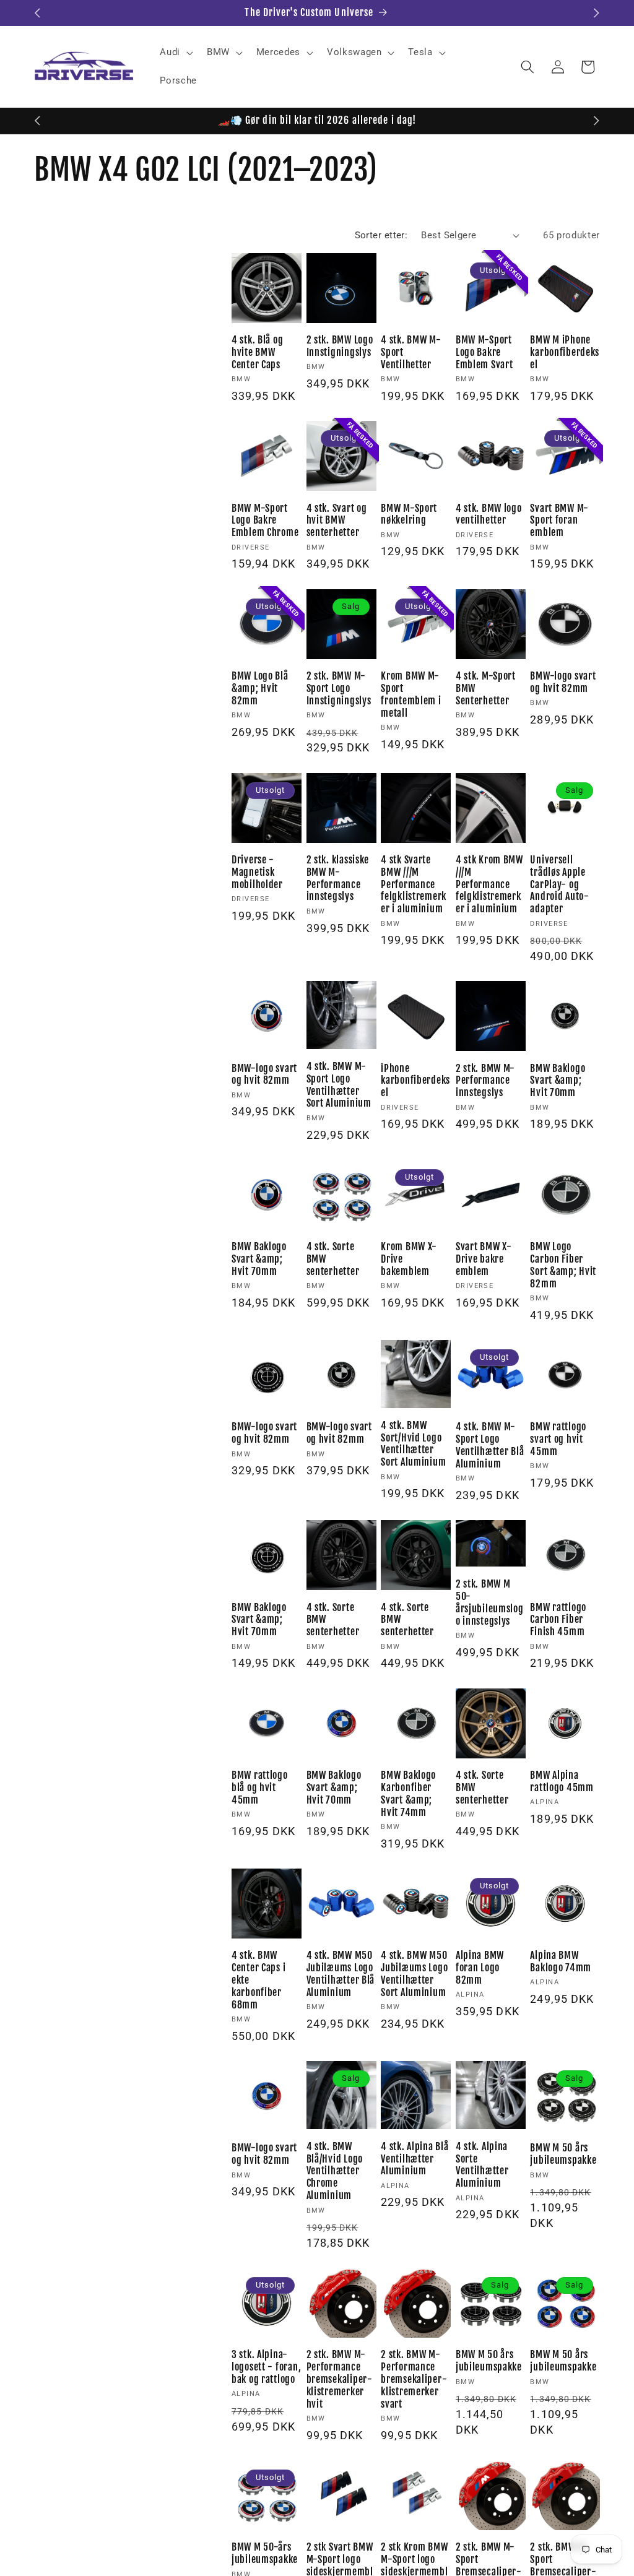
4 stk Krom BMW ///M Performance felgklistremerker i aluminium (489, 885)
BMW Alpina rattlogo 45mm (562, 1782)
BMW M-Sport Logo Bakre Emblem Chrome (265, 521)
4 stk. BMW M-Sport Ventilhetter (411, 352)
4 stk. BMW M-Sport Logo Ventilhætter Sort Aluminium (339, 1085)
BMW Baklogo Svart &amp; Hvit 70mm (558, 1081)
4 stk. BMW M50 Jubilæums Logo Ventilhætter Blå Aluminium (341, 1974)
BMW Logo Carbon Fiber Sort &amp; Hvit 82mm (563, 1265)
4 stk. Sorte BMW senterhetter (333, 1259)
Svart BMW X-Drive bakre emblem (484, 1259)
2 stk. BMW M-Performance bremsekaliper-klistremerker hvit (340, 2379)
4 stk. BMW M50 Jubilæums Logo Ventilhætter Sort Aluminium (414, 1974)
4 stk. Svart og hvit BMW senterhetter (337, 521)
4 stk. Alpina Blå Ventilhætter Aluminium (415, 2159)
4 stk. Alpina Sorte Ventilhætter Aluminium (482, 2165)
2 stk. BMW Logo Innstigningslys (340, 346)
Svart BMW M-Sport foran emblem (559, 521)
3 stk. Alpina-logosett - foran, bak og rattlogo (266, 2367)
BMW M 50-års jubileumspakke (265, 2553)
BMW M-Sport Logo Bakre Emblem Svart (484, 352)
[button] (175, 53)
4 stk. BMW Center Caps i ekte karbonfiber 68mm (258, 1980)
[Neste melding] (597, 13)
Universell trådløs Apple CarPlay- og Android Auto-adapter (559, 885)
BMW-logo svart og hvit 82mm (563, 682)
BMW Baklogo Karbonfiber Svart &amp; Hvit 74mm (408, 1794)
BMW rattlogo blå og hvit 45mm (260, 1788)
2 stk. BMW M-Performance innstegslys (485, 1081)
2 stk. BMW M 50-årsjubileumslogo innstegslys (490, 1603)
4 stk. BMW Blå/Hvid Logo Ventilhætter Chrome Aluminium (335, 2172)
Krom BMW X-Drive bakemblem (409, 1259)
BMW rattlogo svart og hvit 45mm (558, 1439)
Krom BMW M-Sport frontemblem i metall (411, 695)
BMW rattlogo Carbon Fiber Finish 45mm (558, 1620)
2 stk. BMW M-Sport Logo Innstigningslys (339, 689)
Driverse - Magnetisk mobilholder (257, 872)
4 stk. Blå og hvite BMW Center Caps (257, 352)
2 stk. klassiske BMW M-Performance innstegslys (338, 879)
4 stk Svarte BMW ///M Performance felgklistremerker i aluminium (414, 885)
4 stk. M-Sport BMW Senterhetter (486, 689)
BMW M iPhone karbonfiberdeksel (565, 352)
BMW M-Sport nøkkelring (409, 515)
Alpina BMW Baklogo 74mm (561, 1962)
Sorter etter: (381, 235)
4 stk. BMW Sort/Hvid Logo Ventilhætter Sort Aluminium (413, 1444)
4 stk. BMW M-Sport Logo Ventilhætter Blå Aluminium (490, 1446)
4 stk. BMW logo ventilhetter (489, 515)
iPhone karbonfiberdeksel (415, 1081)
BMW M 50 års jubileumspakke (563, 2154)
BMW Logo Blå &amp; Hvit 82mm (260, 689)
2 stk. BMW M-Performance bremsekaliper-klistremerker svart (414, 2379)
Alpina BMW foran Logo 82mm (480, 1968)
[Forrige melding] (38, 13)
